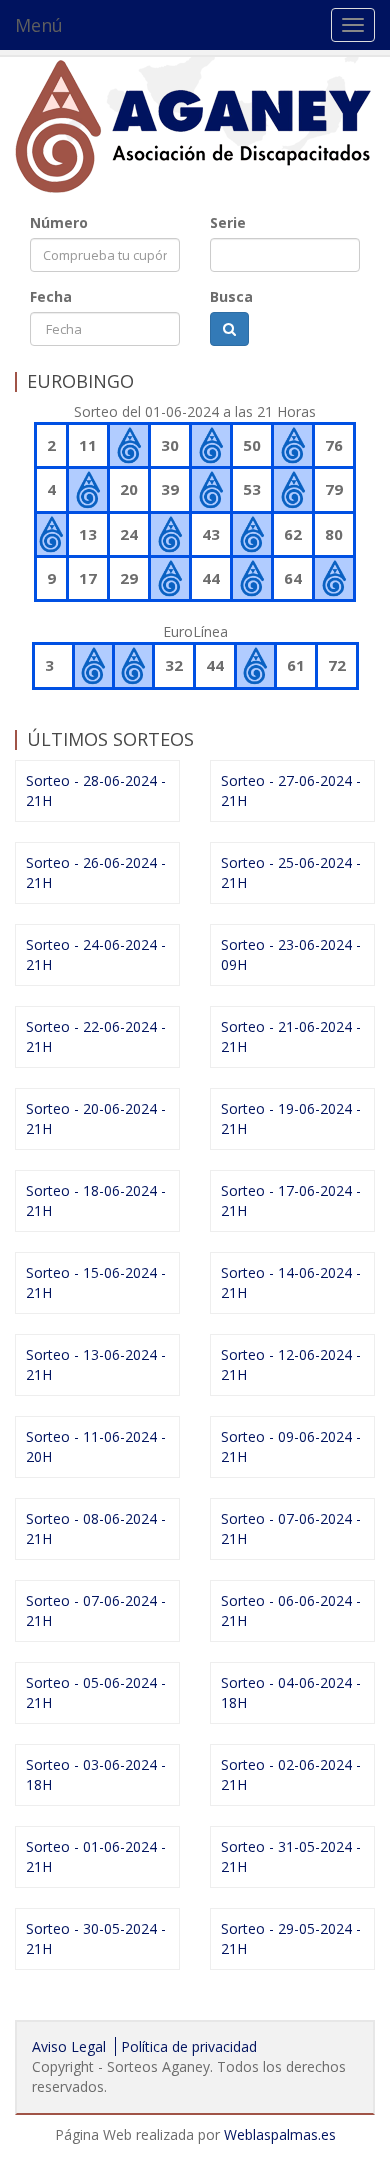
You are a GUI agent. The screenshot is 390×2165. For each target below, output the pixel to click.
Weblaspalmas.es (280, 2134)
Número (59, 222)
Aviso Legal (69, 2046)
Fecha (51, 296)
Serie (228, 222)
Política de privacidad (189, 2046)
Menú (39, 25)
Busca (231, 296)
